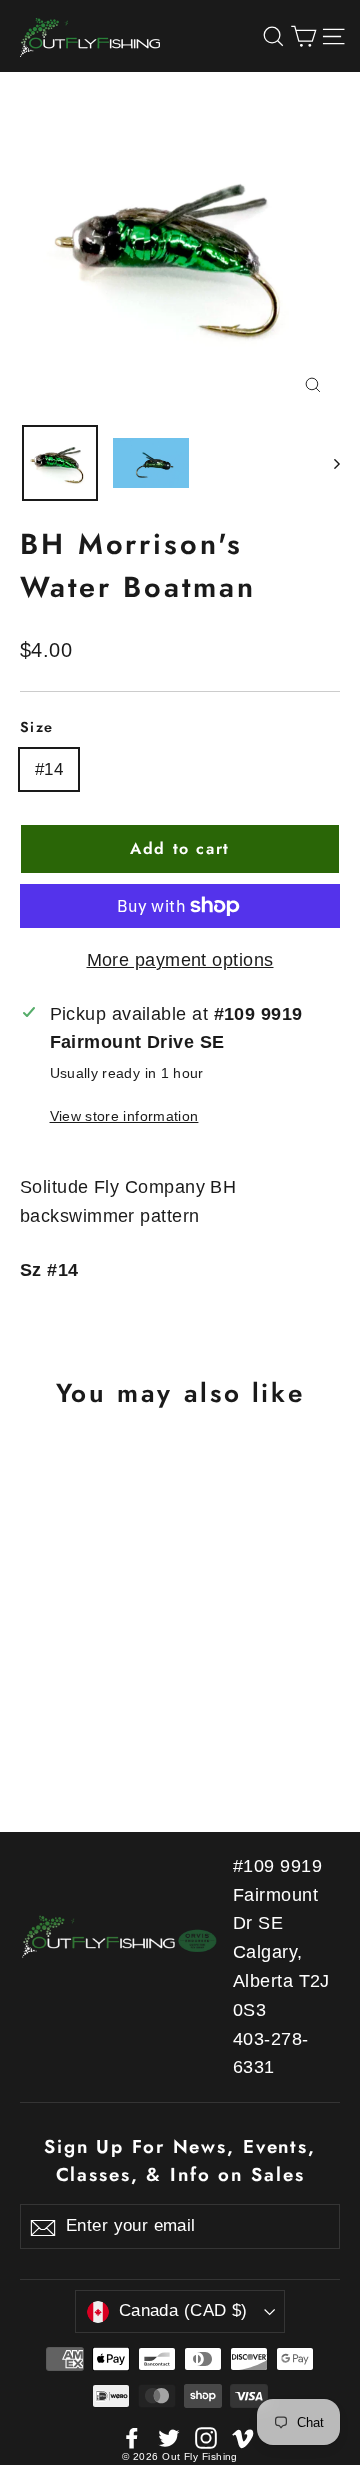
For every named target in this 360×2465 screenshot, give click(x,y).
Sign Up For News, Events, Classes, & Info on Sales (180, 2160)
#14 (49, 769)
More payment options (180, 960)
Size (37, 727)
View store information (124, 1116)
